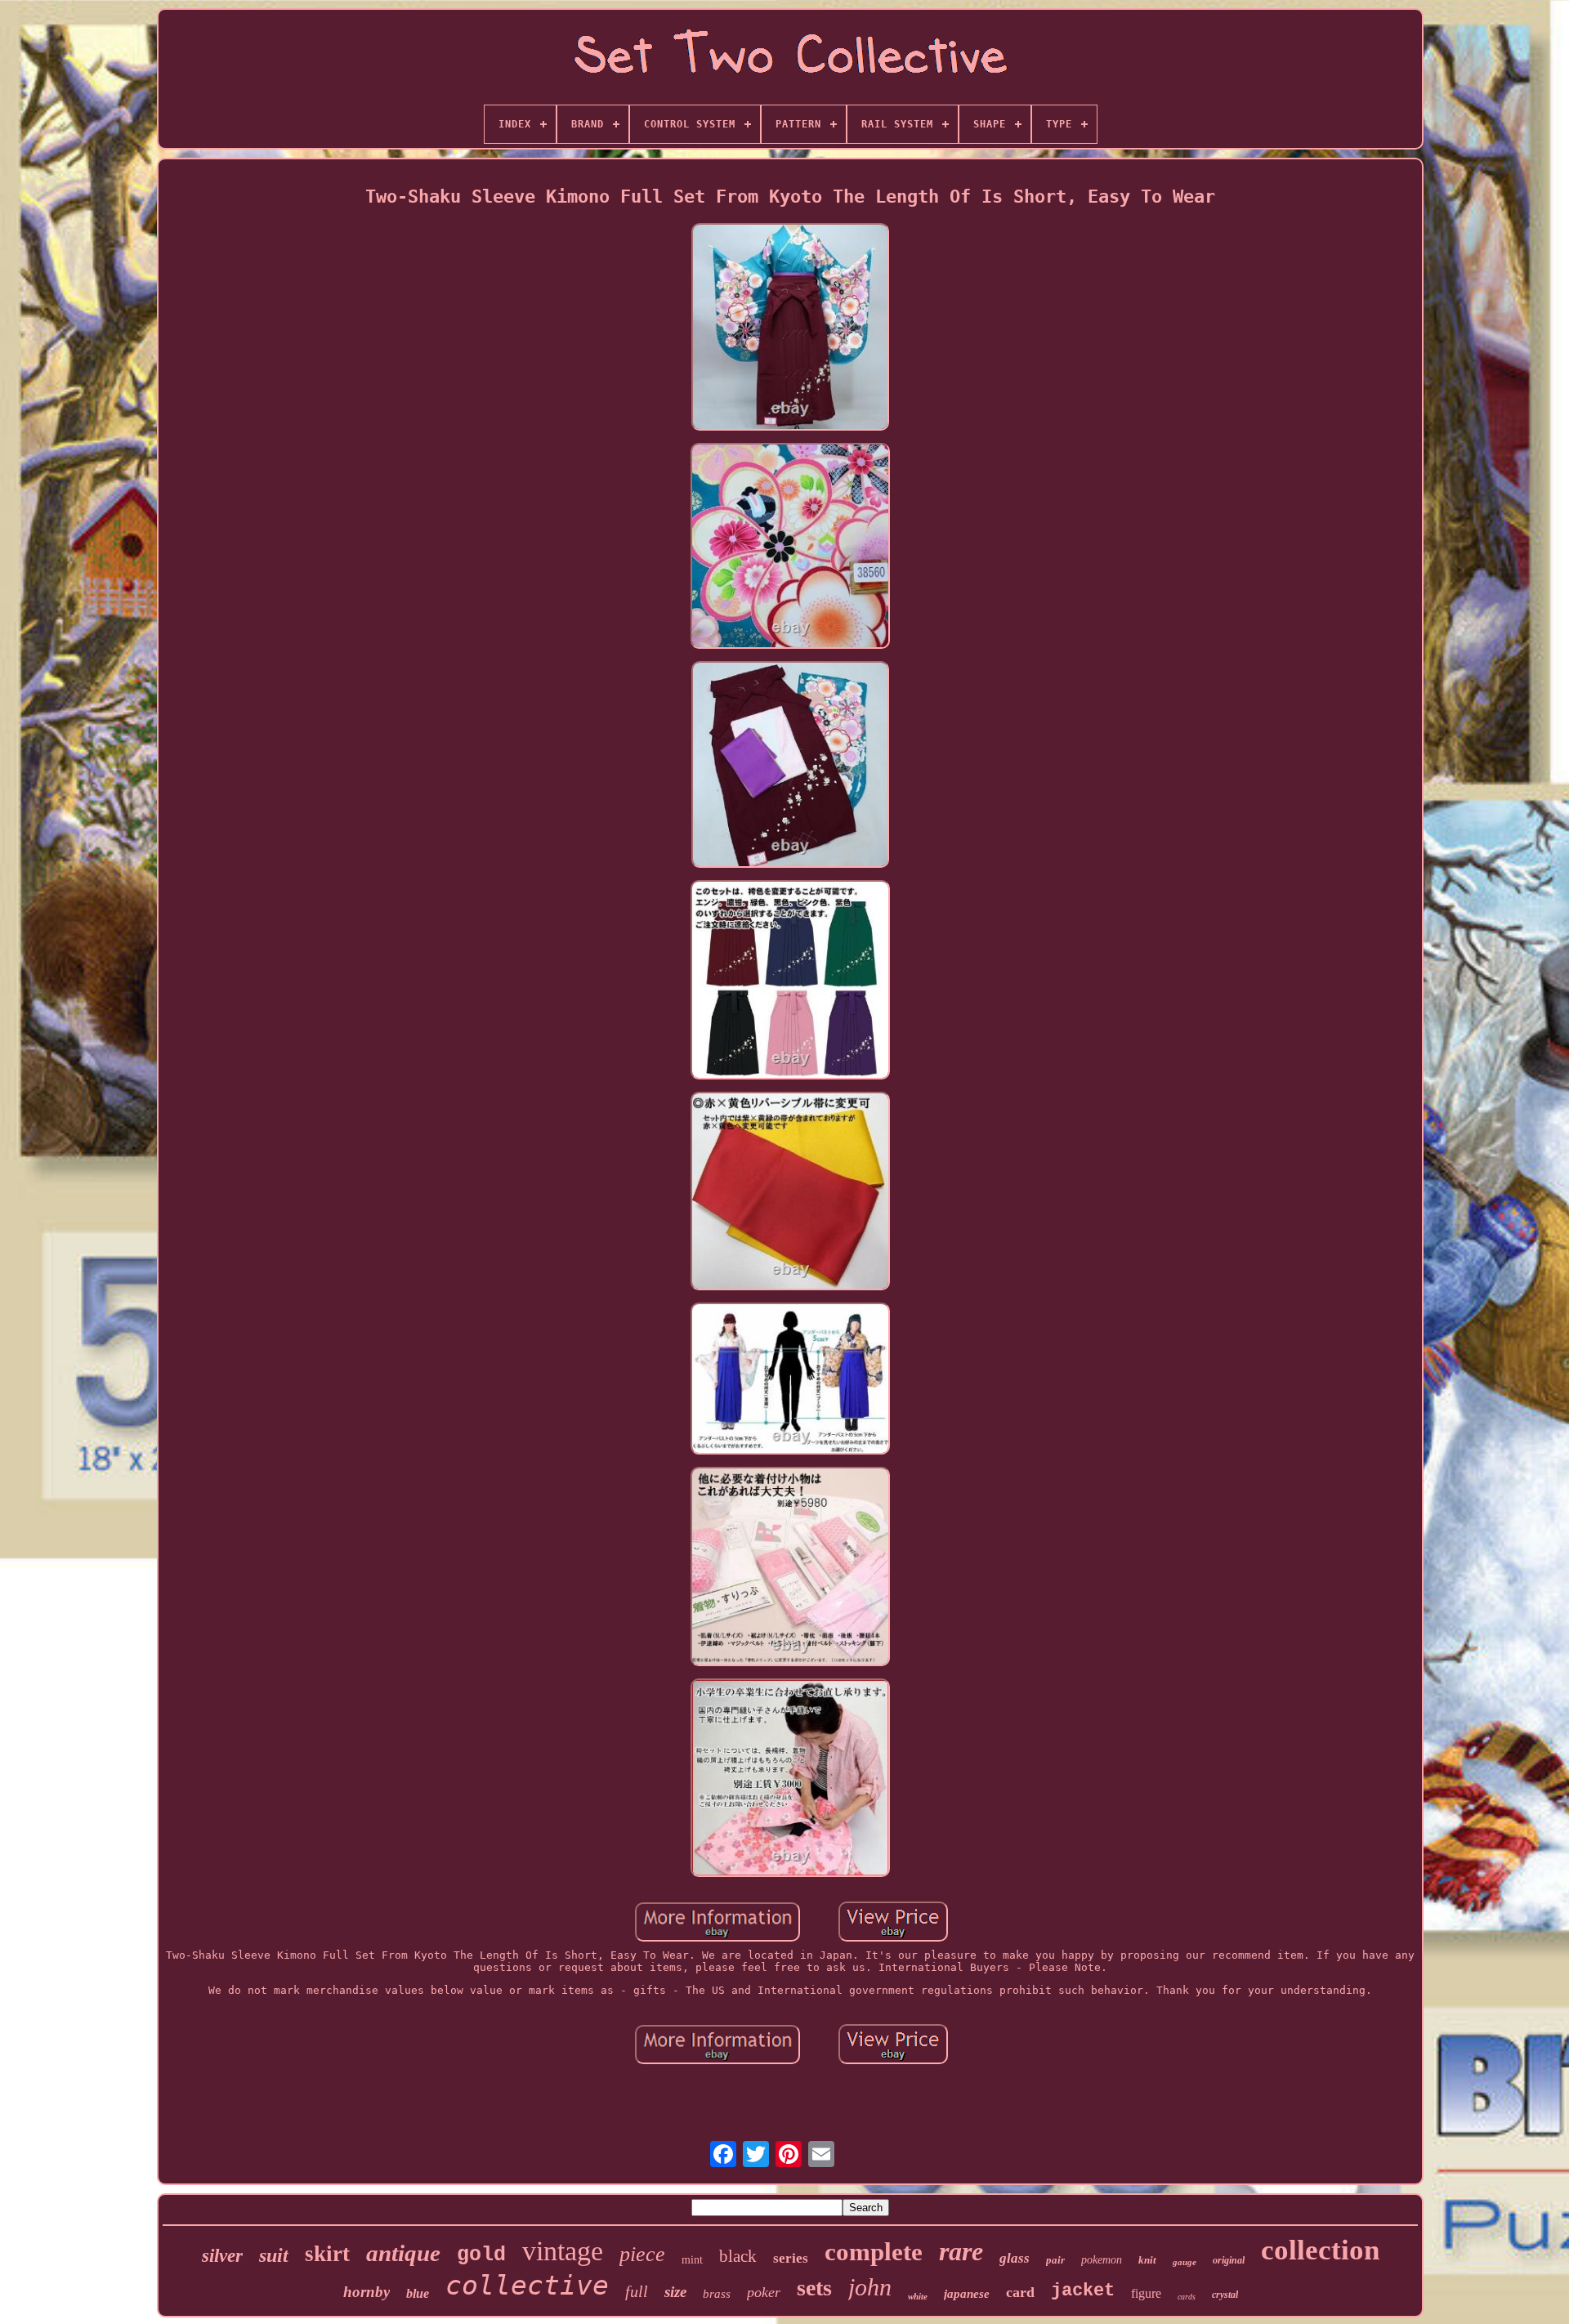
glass (1015, 2258)
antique (403, 2253)
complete (874, 2252)
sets (814, 2288)
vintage (563, 2251)
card (1020, 2292)
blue (418, 2293)
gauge (1185, 2262)
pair (1055, 2260)
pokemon (1102, 2260)
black (738, 2256)
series (791, 2258)
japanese (967, 2294)
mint (692, 2260)
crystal (1225, 2295)
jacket (1083, 2291)
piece (642, 2254)
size (675, 2292)
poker (764, 2292)
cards (1187, 2297)
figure (1146, 2293)
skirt (327, 2254)
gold (481, 2255)
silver (222, 2256)
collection (1320, 2250)
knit (1147, 2260)
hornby (367, 2292)
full (637, 2291)
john (870, 2287)
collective (527, 2285)
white (918, 2296)
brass (717, 2294)
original (1229, 2260)
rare (961, 2251)
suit (274, 2255)
